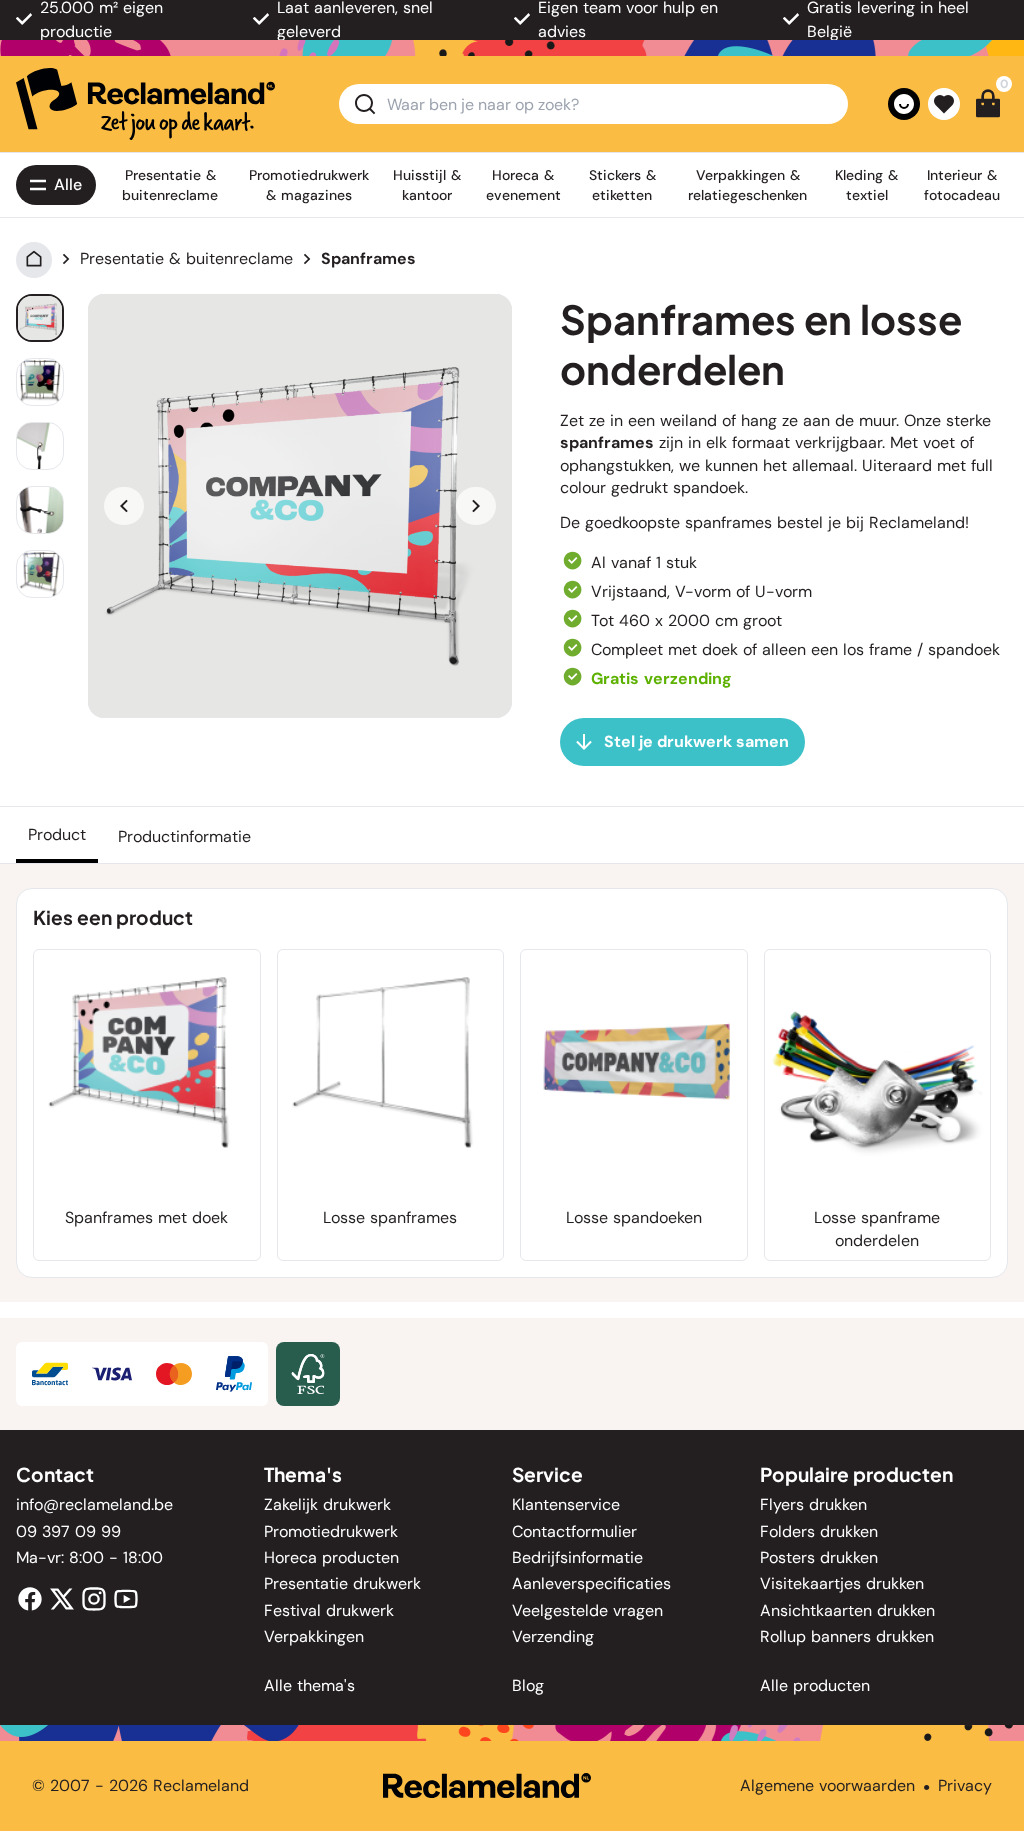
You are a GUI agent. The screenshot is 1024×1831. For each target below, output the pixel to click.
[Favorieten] (944, 104)
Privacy (965, 1785)
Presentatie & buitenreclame (186, 258)
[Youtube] (126, 1597)
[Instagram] (94, 1597)
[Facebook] (30, 1597)
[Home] (34, 258)
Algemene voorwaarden (827, 1785)
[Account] (904, 104)
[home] (145, 104)
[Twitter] (62, 1597)
